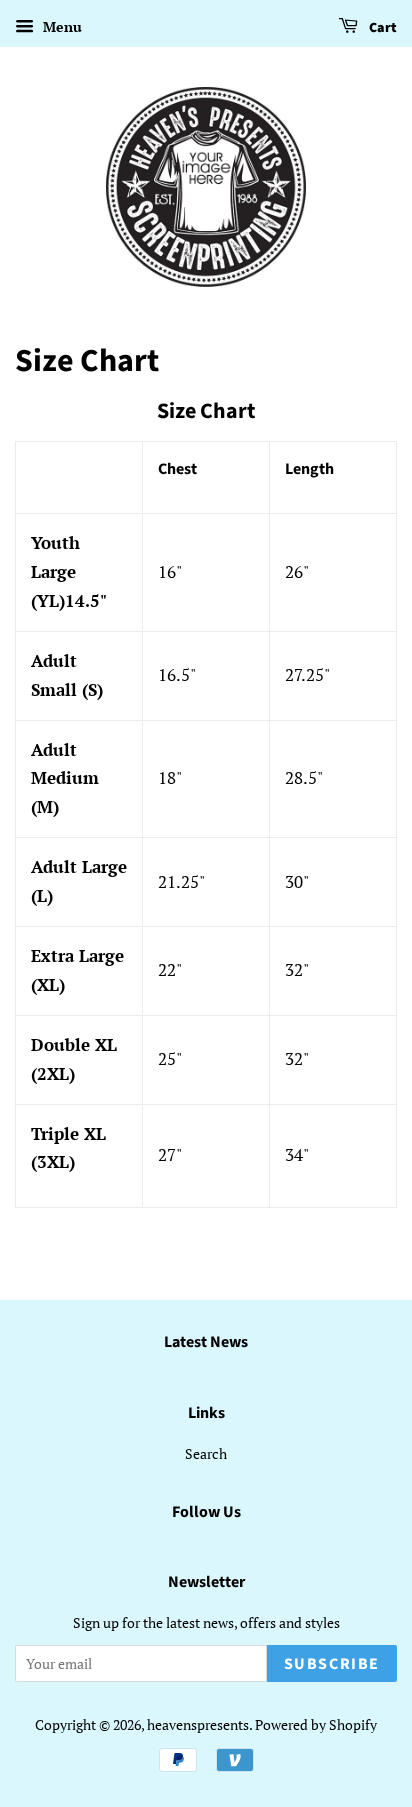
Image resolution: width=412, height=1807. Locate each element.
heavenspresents (198, 1724)
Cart (381, 28)
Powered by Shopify (316, 1724)
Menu (60, 26)
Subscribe (332, 1664)
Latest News (206, 1342)
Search (206, 1453)
